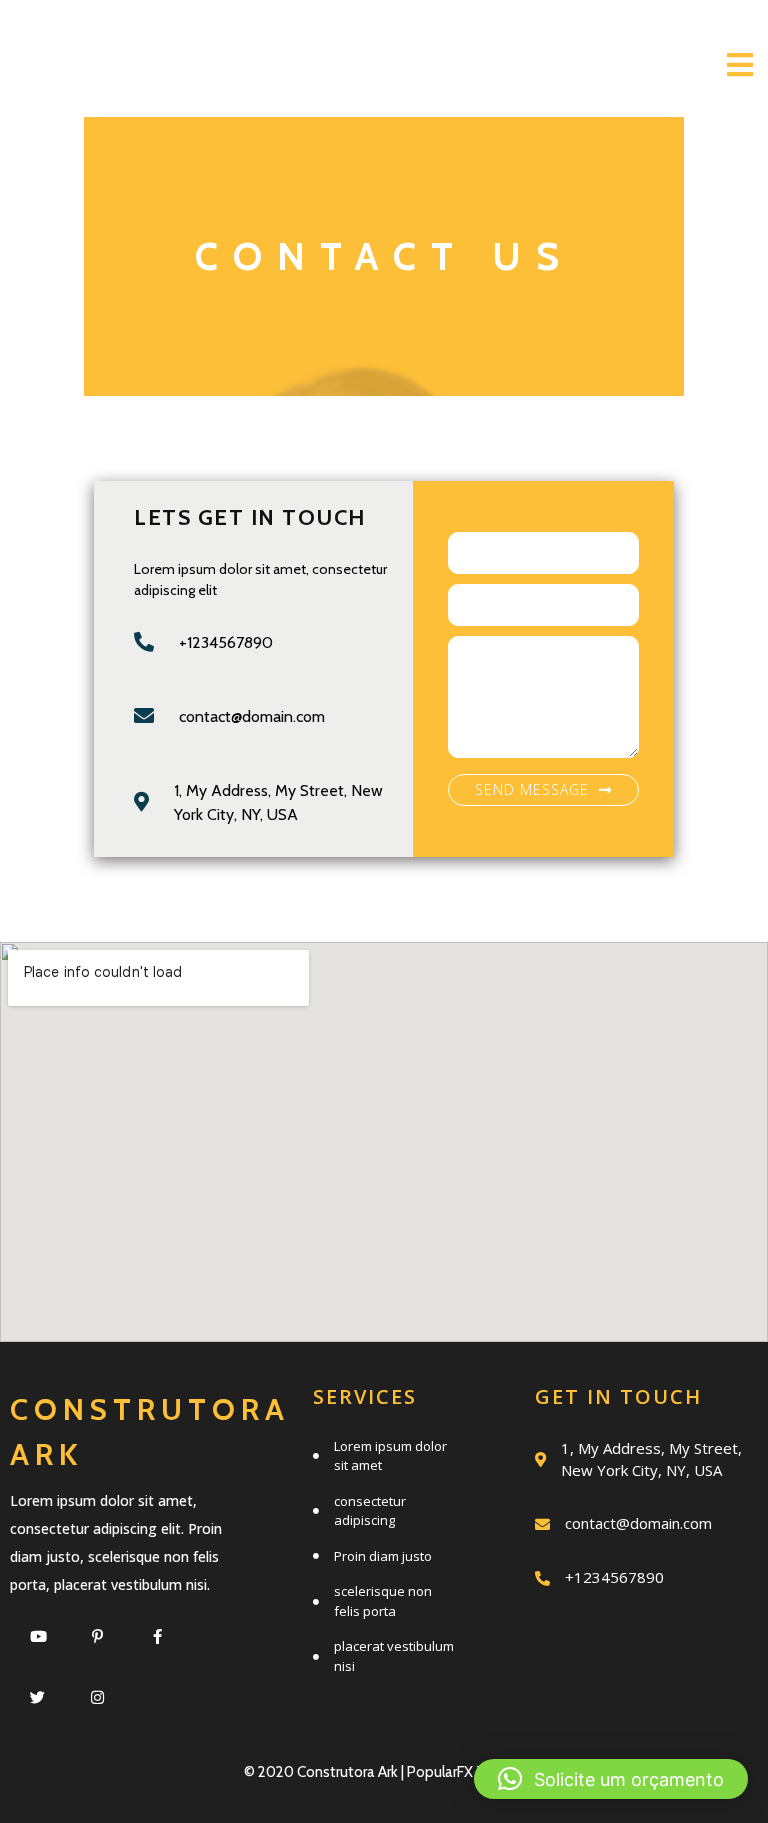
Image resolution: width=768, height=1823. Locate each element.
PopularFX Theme (466, 1772)
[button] (611, 1779)
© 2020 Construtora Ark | (325, 1772)
